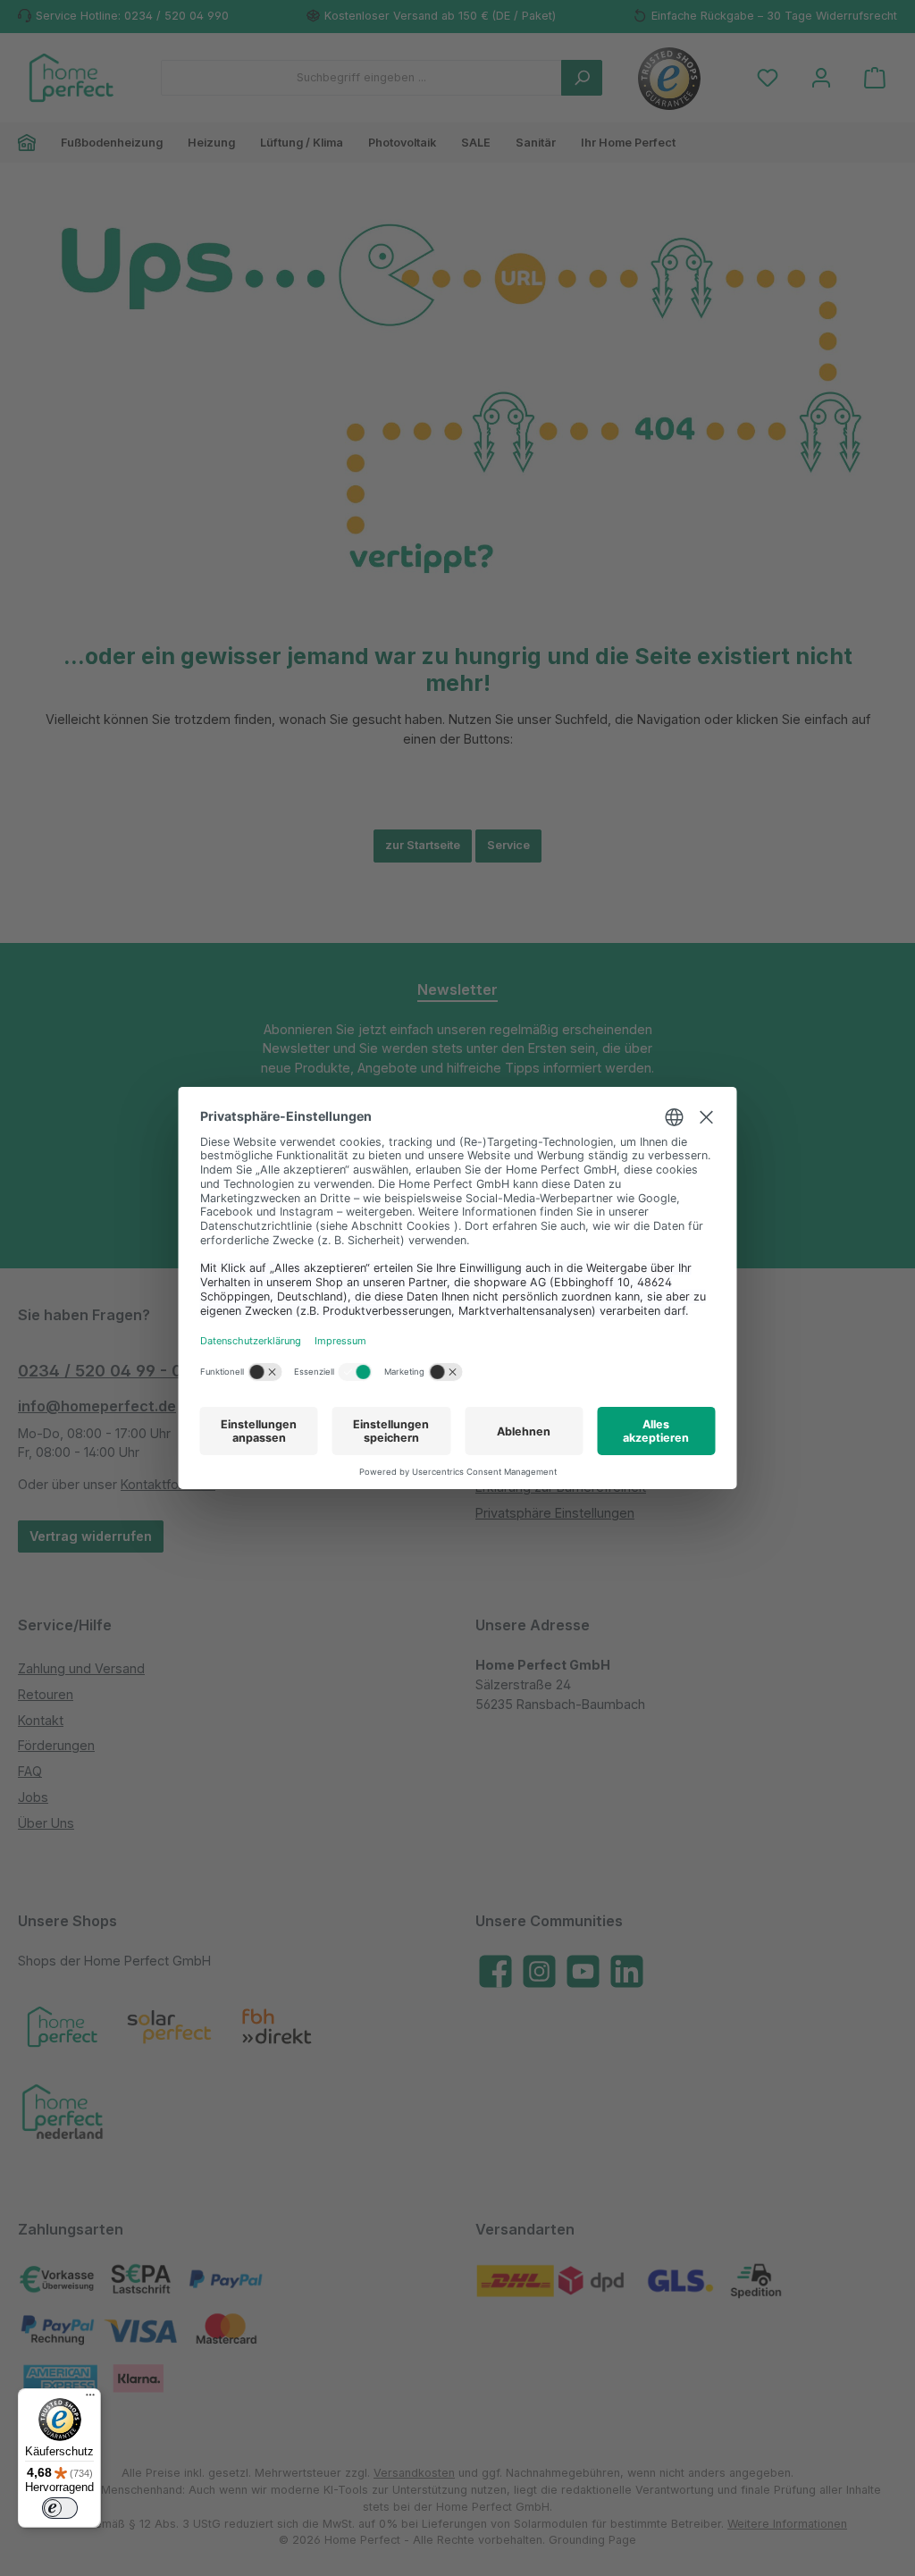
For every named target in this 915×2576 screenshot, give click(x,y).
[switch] (60, 2508)
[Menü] (90, 2399)
